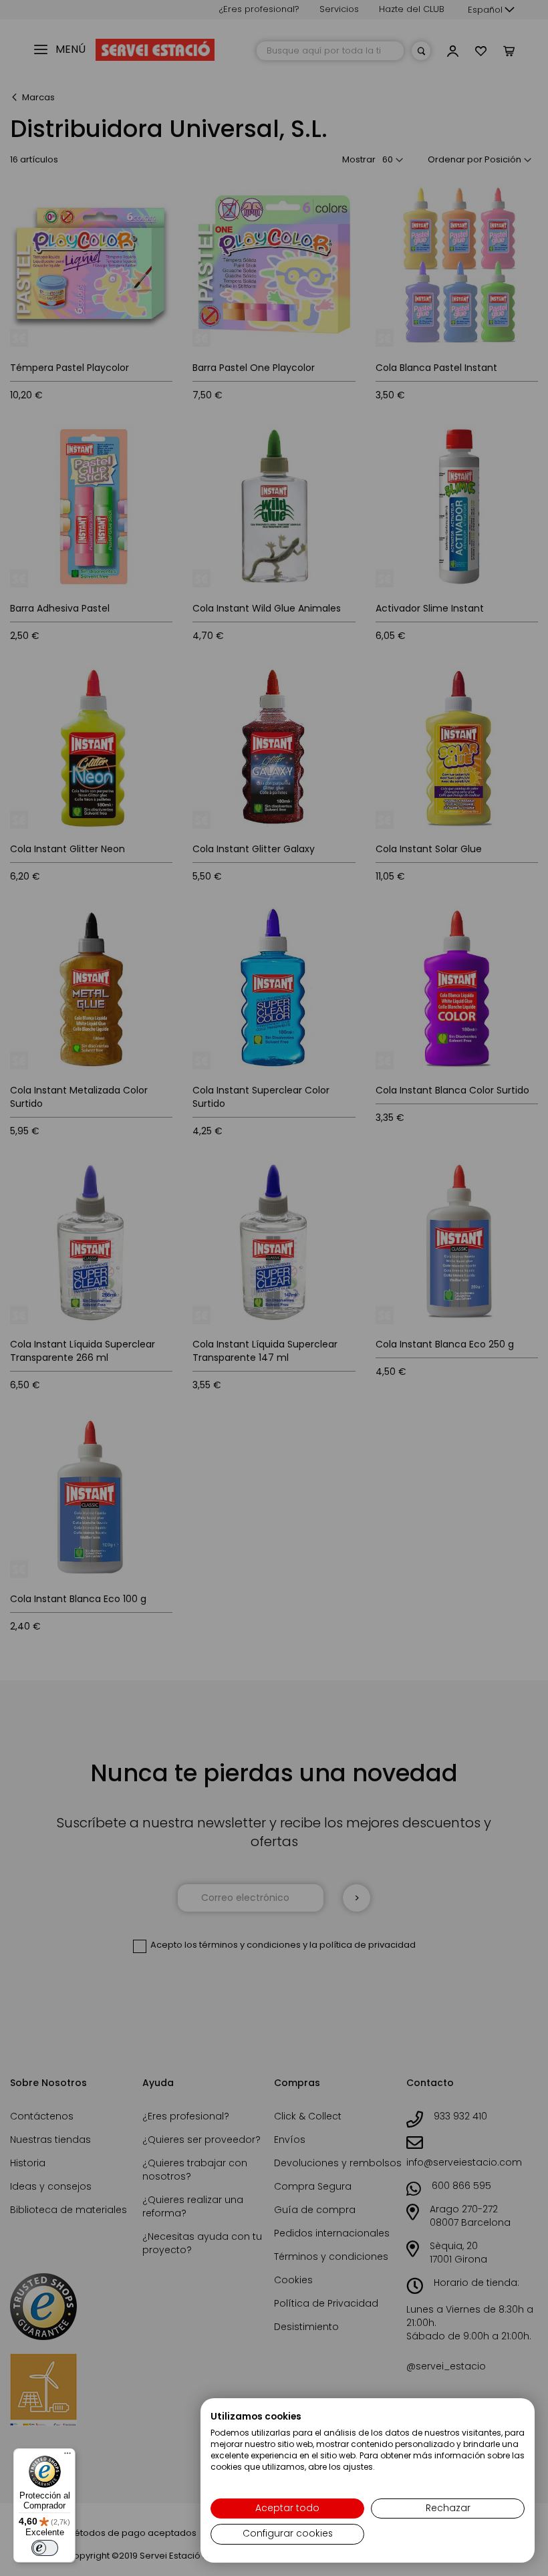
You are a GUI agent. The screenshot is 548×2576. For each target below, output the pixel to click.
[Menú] (67, 2456)
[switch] (45, 2548)
